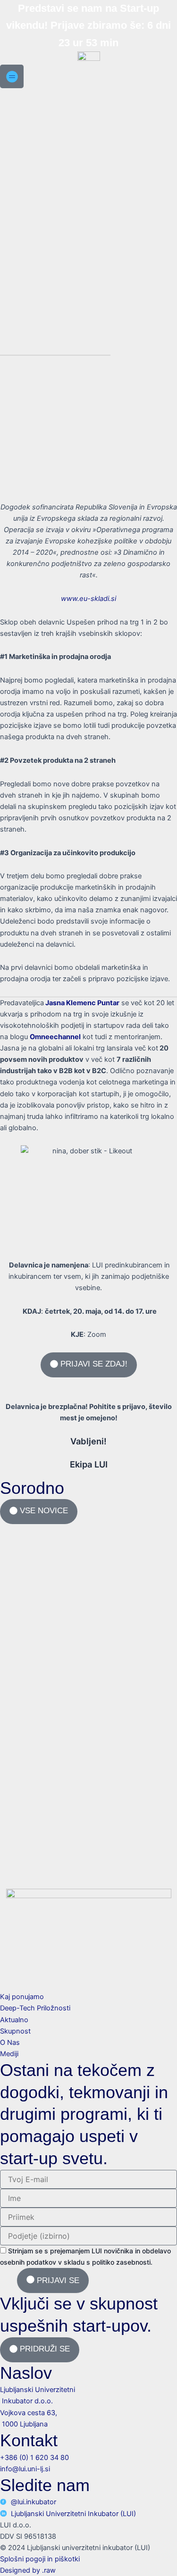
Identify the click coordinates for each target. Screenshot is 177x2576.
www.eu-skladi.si (88, 599)
